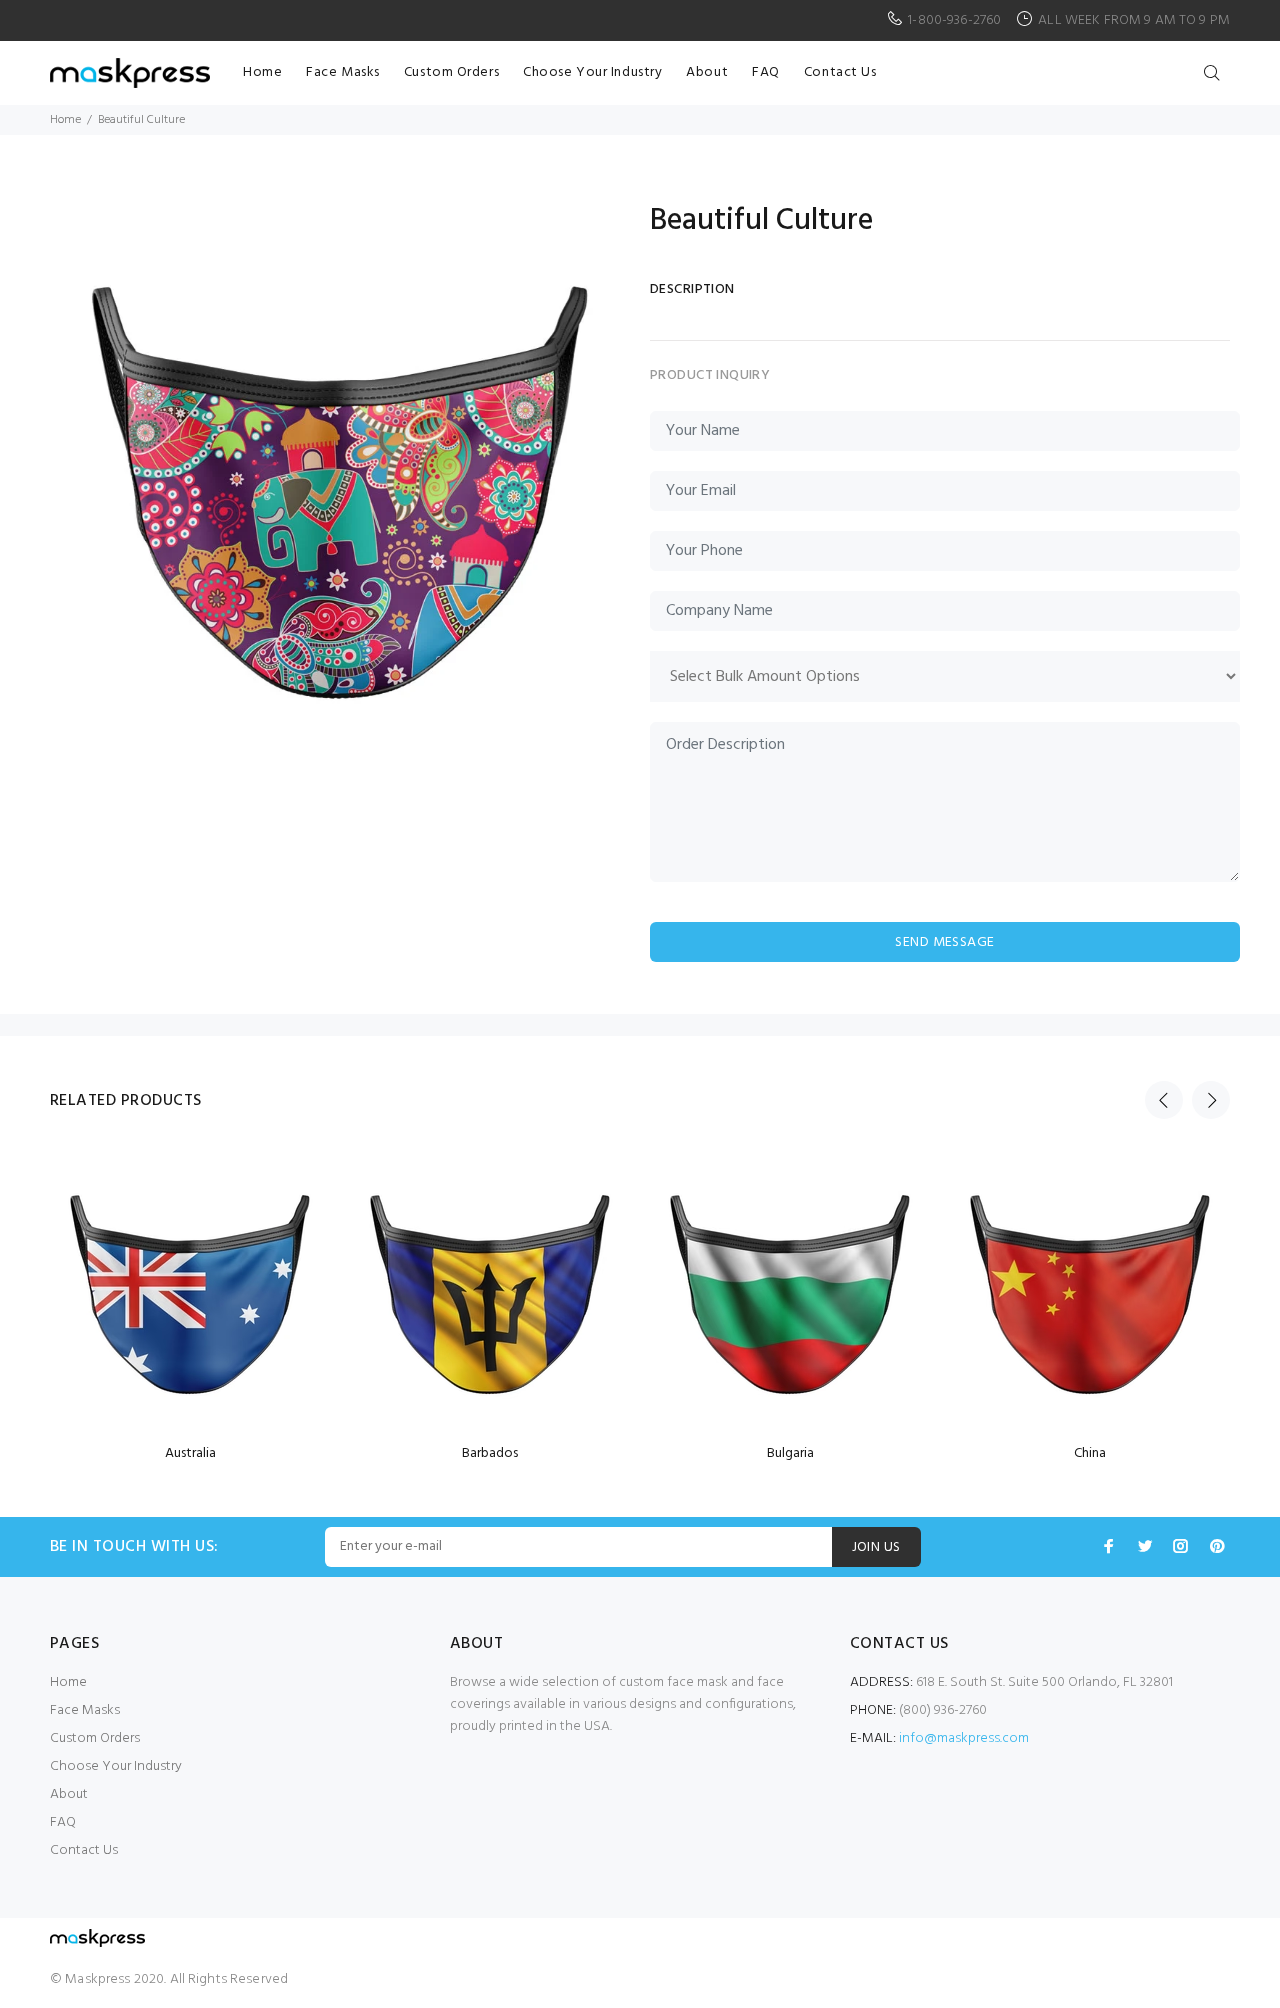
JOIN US (876, 1547)
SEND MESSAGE (944, 942)
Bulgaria (790, 1453)
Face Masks (85, 1710)
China (1090, 1453)
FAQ (63, 1822)
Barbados (490, 1453)
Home (65, 120)
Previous (1164, 1100)
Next (1211, 1100)
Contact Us (84, 1850)
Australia (190, 1453)
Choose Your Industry (116, 1766)
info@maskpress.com (964, 1738)
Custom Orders (95, 1738)
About (69, 1794)
